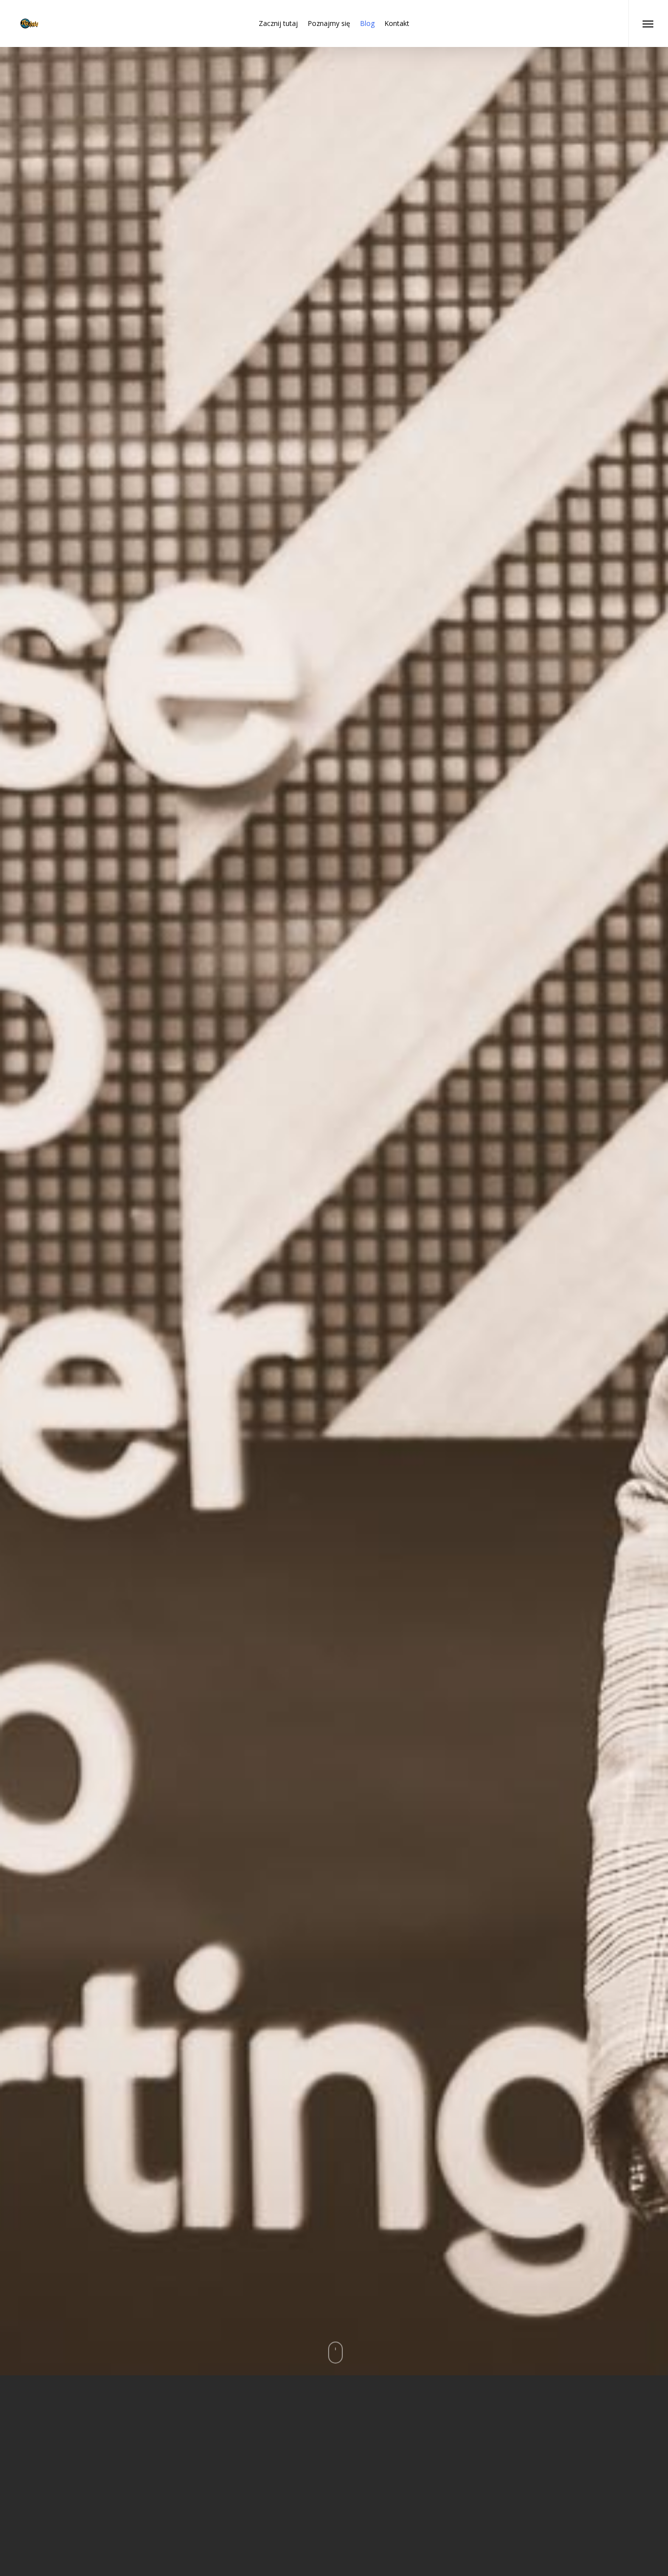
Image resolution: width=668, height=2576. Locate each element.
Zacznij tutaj (278, 23)
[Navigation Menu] (648, 23)
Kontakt (397, 23)
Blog (367, 23)
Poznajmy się (329, 23)
